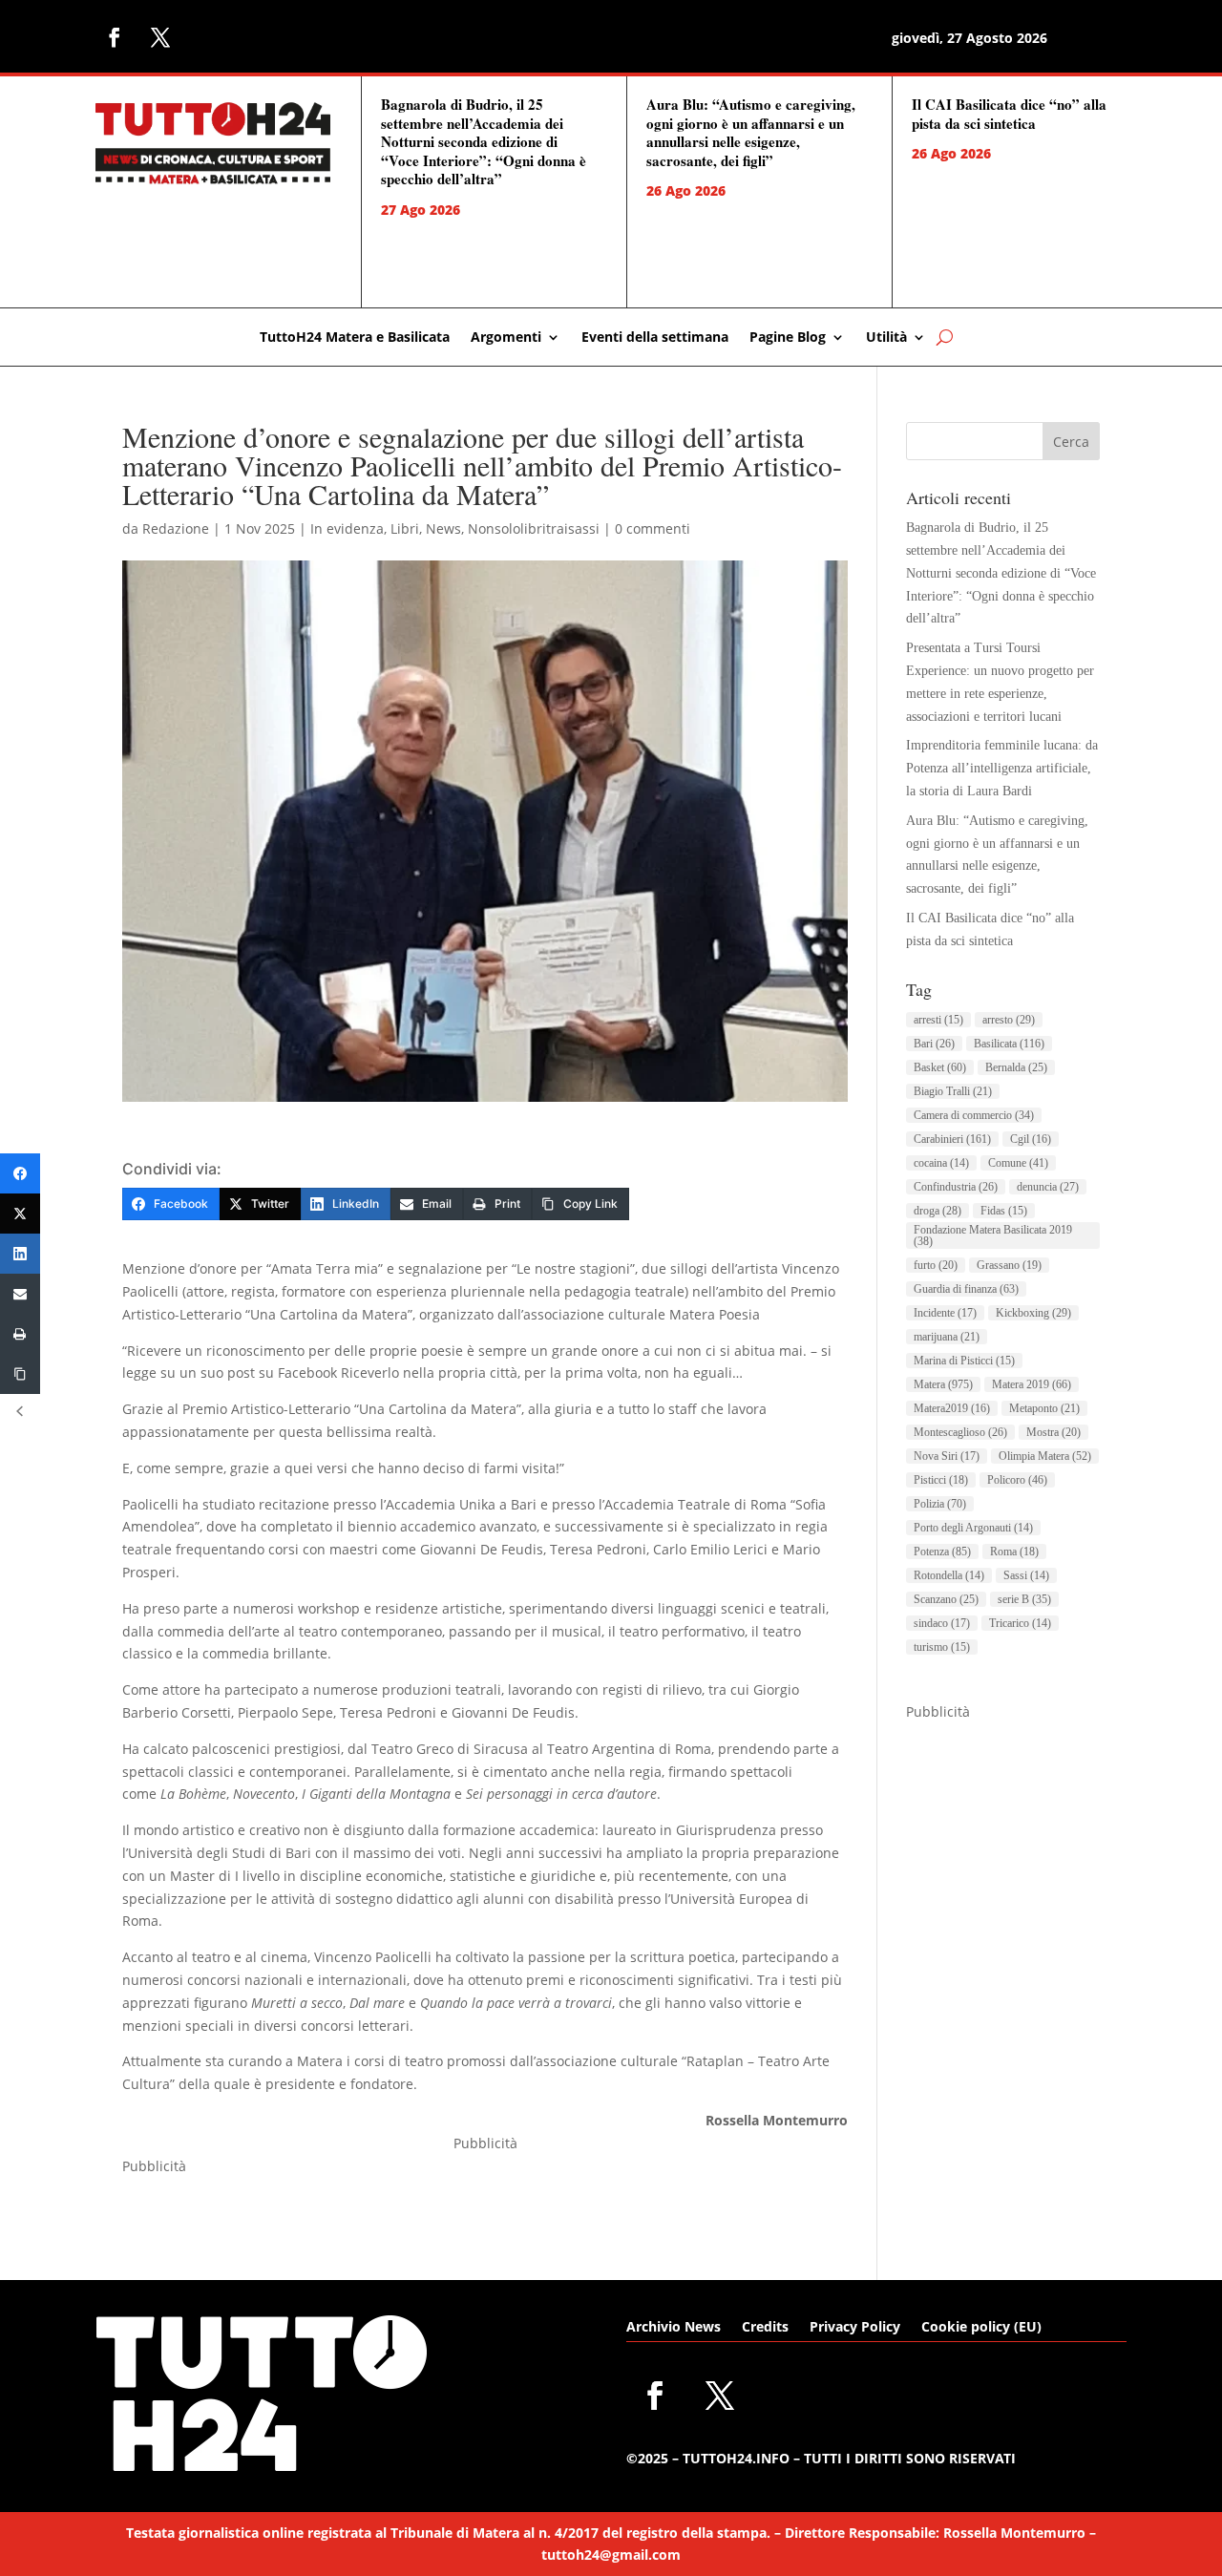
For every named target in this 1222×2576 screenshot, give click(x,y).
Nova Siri (947, 1456)
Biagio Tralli (953, 1091)
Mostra (1053, 1432)
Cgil (1031, 1139)
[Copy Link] (20, 1374)
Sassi (1026, 1575)
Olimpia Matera (1045, 1456)
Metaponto (1044, 1408)
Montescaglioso (960, 1432)
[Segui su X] (160, 37)
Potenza (942, 1552)
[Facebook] (20, 1173)
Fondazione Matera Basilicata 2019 (993, 1235)
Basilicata (1009, 1044)
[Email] (20, 1294)
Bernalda (1016, 1067)
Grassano (1009, 1265)
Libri (405, 528)
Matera (943, 1384)
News (443, 528)
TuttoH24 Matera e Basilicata (355, 338)
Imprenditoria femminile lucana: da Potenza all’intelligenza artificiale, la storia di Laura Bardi (1002, 768)
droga (938, 1211)
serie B (1024, 1599)
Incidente (945, 1313)
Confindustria (956, 1187)
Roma (1014, 1552)
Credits (765, 2328)
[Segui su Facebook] (115, 37)
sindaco (942, 1623)
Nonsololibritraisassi (534, 528)
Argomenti (506, 338)
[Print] (20, 1334)
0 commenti (653, 528)
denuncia (1048, 1187)
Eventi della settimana (655, 338)
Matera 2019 (1032, 1384)
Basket (940, 1067)
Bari (934, 1044)
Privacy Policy (855, 2328)
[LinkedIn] (20, 1254)
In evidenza (347, 528)
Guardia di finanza (966, 1289)
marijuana (947, 1337)
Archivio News (674, 2328)
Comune (1018, 1163)
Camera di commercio (974, 1115)
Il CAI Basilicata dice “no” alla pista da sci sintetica (1009, 114)
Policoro (1017, 1480)
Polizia (940, 1504)
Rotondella (949, 1575)
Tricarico (1020, 1623)
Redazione (176, 528)
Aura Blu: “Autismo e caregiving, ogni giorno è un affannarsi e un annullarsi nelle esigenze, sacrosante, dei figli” (751, 132)
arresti (938, 1020)
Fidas (1004, 1211)
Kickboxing (1033, 1313)
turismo (942, 1647)
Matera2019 (952, 1408)
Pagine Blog (788, 338)
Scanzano (946, 1599)
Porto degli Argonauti (973, 1528)
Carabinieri (952, 1139)
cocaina (941, 1163)
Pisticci (941, 1480)
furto (936, 1265)
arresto (1009, 1020)
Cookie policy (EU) (981, 2328)
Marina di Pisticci (964, 1361)
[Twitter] (20, 1214)
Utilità (886, 338)
